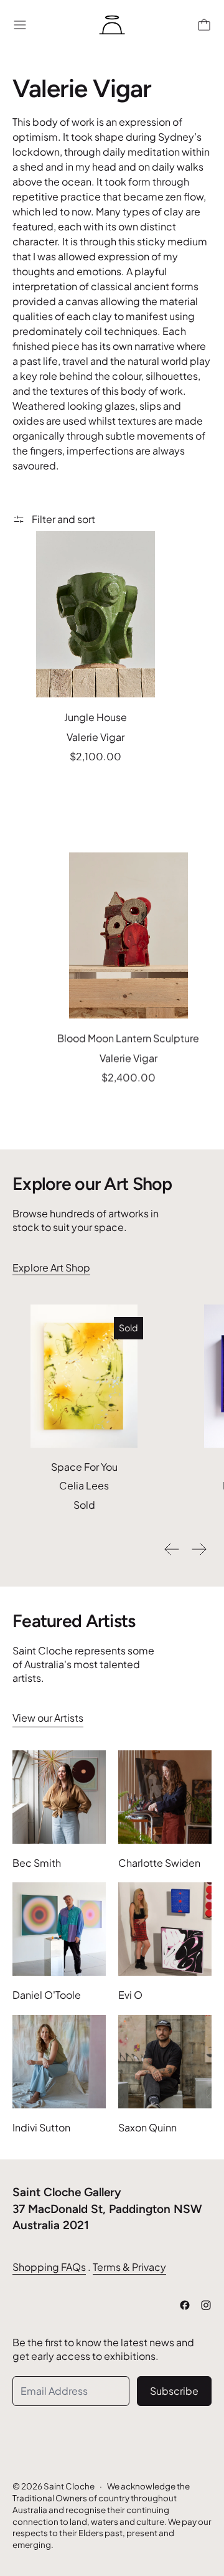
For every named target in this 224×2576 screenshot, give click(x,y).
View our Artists (48, 1718)
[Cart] (204, 25)
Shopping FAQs (49, 2267)
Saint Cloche (69, 2486)
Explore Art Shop (51, 1267)
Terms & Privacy (129, 2267)
